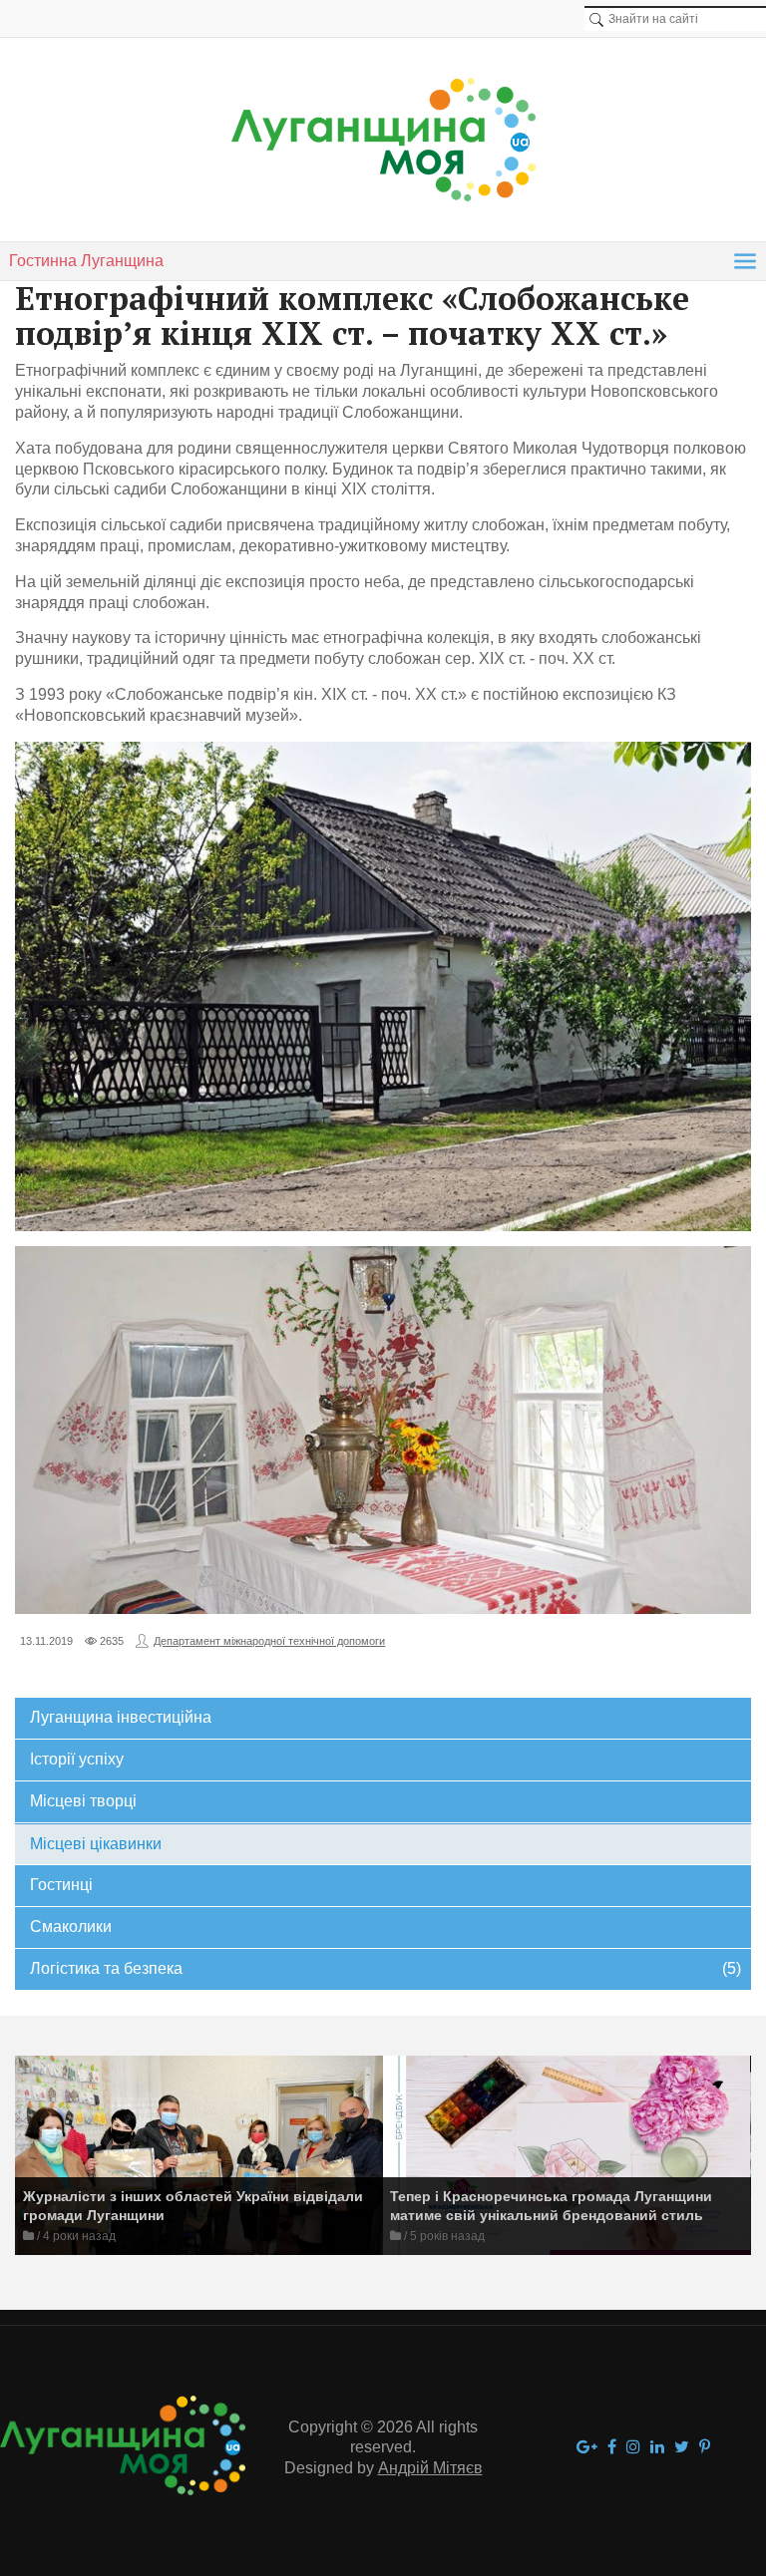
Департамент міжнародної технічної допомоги (269, 1641)
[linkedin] (657, 2448)
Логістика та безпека (385, 1968)
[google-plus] (587, 2448)
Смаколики (71, 1927)
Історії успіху (77, 1759)
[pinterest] (705, 2448)
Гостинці (61, 1885)
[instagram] (633, 2448)
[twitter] (682, 2448)
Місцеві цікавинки (96, 1844)
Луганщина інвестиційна (121, 1717)
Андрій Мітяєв (430, 2468)
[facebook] (612, 2448)
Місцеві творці (83, 1801)
